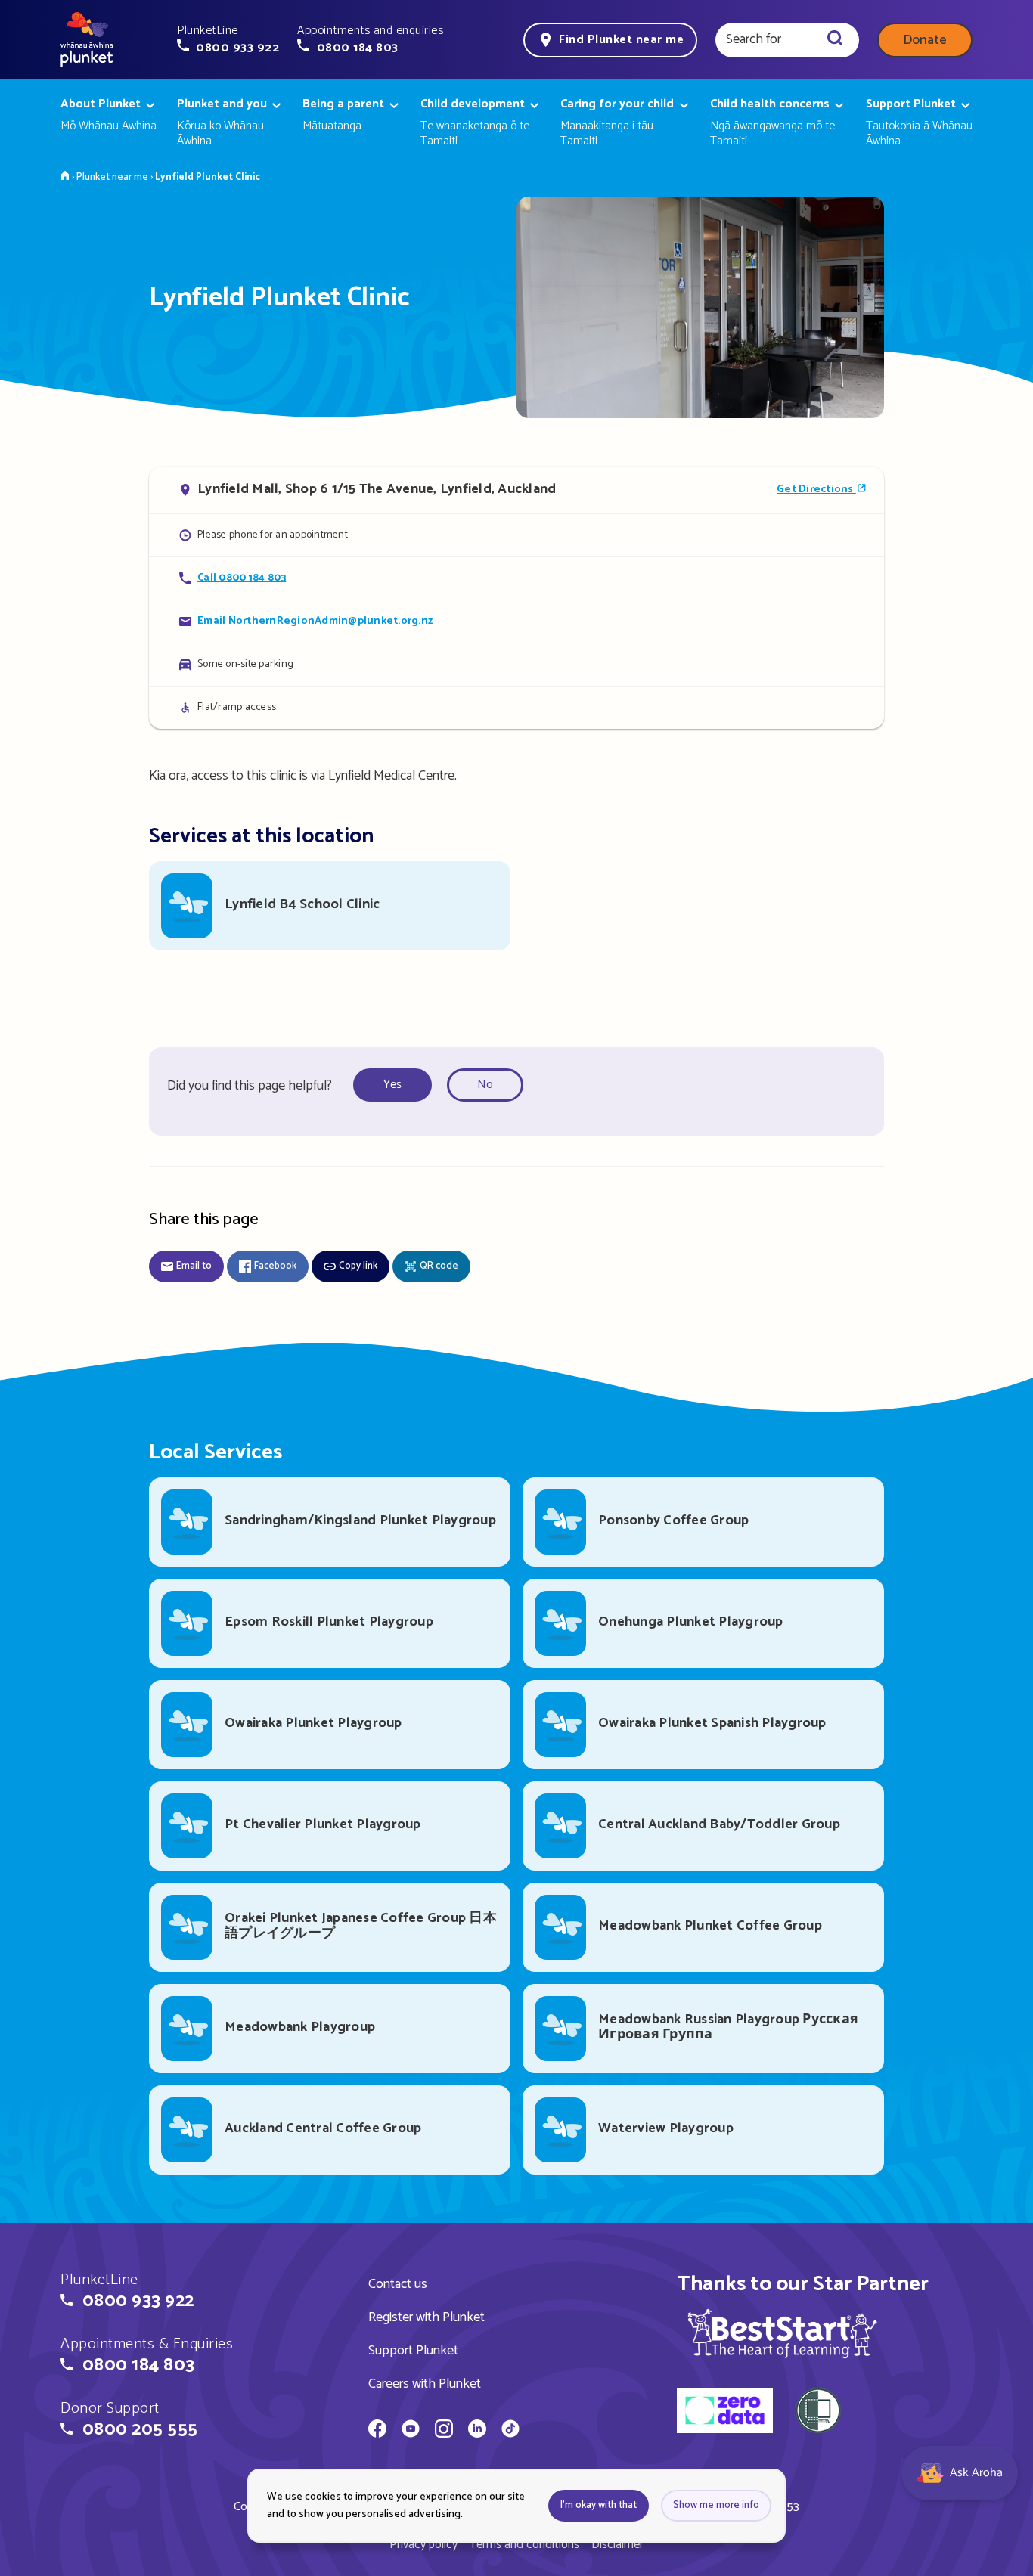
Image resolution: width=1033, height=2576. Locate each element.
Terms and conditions (524, 2545)
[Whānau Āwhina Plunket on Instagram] (444, 2431)
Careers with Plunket (425, 2384)
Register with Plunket (427, 2317)
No (485, 1085)
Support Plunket (413, 2351)
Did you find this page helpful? (250, 1086)
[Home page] (87, 40)
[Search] (835, 40)
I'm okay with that (599, 2505)
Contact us (398, 2284)
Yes (392, 1085)
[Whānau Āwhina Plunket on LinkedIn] (477, 2431)
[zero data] (725, 2413)
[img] (782, 2333)
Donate (925, 40)
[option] (397, 1085)
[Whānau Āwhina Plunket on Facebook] (377, 2431)
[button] (228, 39)
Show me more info (716, 2505)
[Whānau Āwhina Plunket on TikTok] (510, 2431)
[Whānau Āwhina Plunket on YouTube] (411, 2431)
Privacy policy (423, 2545)
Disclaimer (617, 2545)
